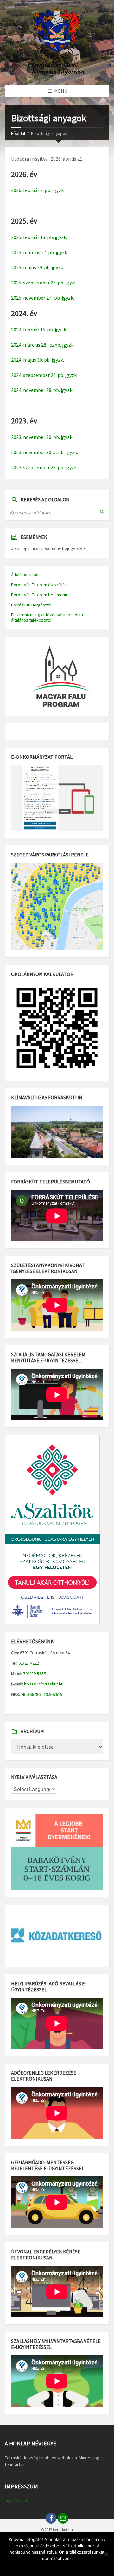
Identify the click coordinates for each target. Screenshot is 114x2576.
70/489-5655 (34, 1674)
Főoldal (18, 133)
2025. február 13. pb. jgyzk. (39, 237)
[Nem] (106, 2554)
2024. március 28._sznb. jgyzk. (43, 345)
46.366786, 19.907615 (42, 1694)
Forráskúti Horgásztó (31, 605)
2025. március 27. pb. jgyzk (39, 252)
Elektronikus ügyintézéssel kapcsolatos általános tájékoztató (49, 617)
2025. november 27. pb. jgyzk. (43, 298)
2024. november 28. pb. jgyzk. (42, 390)
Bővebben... (69, 2567)
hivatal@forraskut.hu (44, 1684)
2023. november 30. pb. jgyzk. (42, 437)
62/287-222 (28, 1663)
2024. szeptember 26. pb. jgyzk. (44, 375)
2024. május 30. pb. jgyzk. (38, 360)
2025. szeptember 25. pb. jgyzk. (44, 283)
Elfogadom (44, 2567)
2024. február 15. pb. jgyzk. (39, 330)
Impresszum (16, 2501)
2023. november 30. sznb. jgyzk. (44, 452)
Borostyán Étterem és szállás (39, 585)
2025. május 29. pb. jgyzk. (38, 267)
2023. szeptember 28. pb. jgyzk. (44, 467)
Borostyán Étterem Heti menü (39, 595)
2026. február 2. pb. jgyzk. (38, 190)
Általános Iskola (26, 575)
